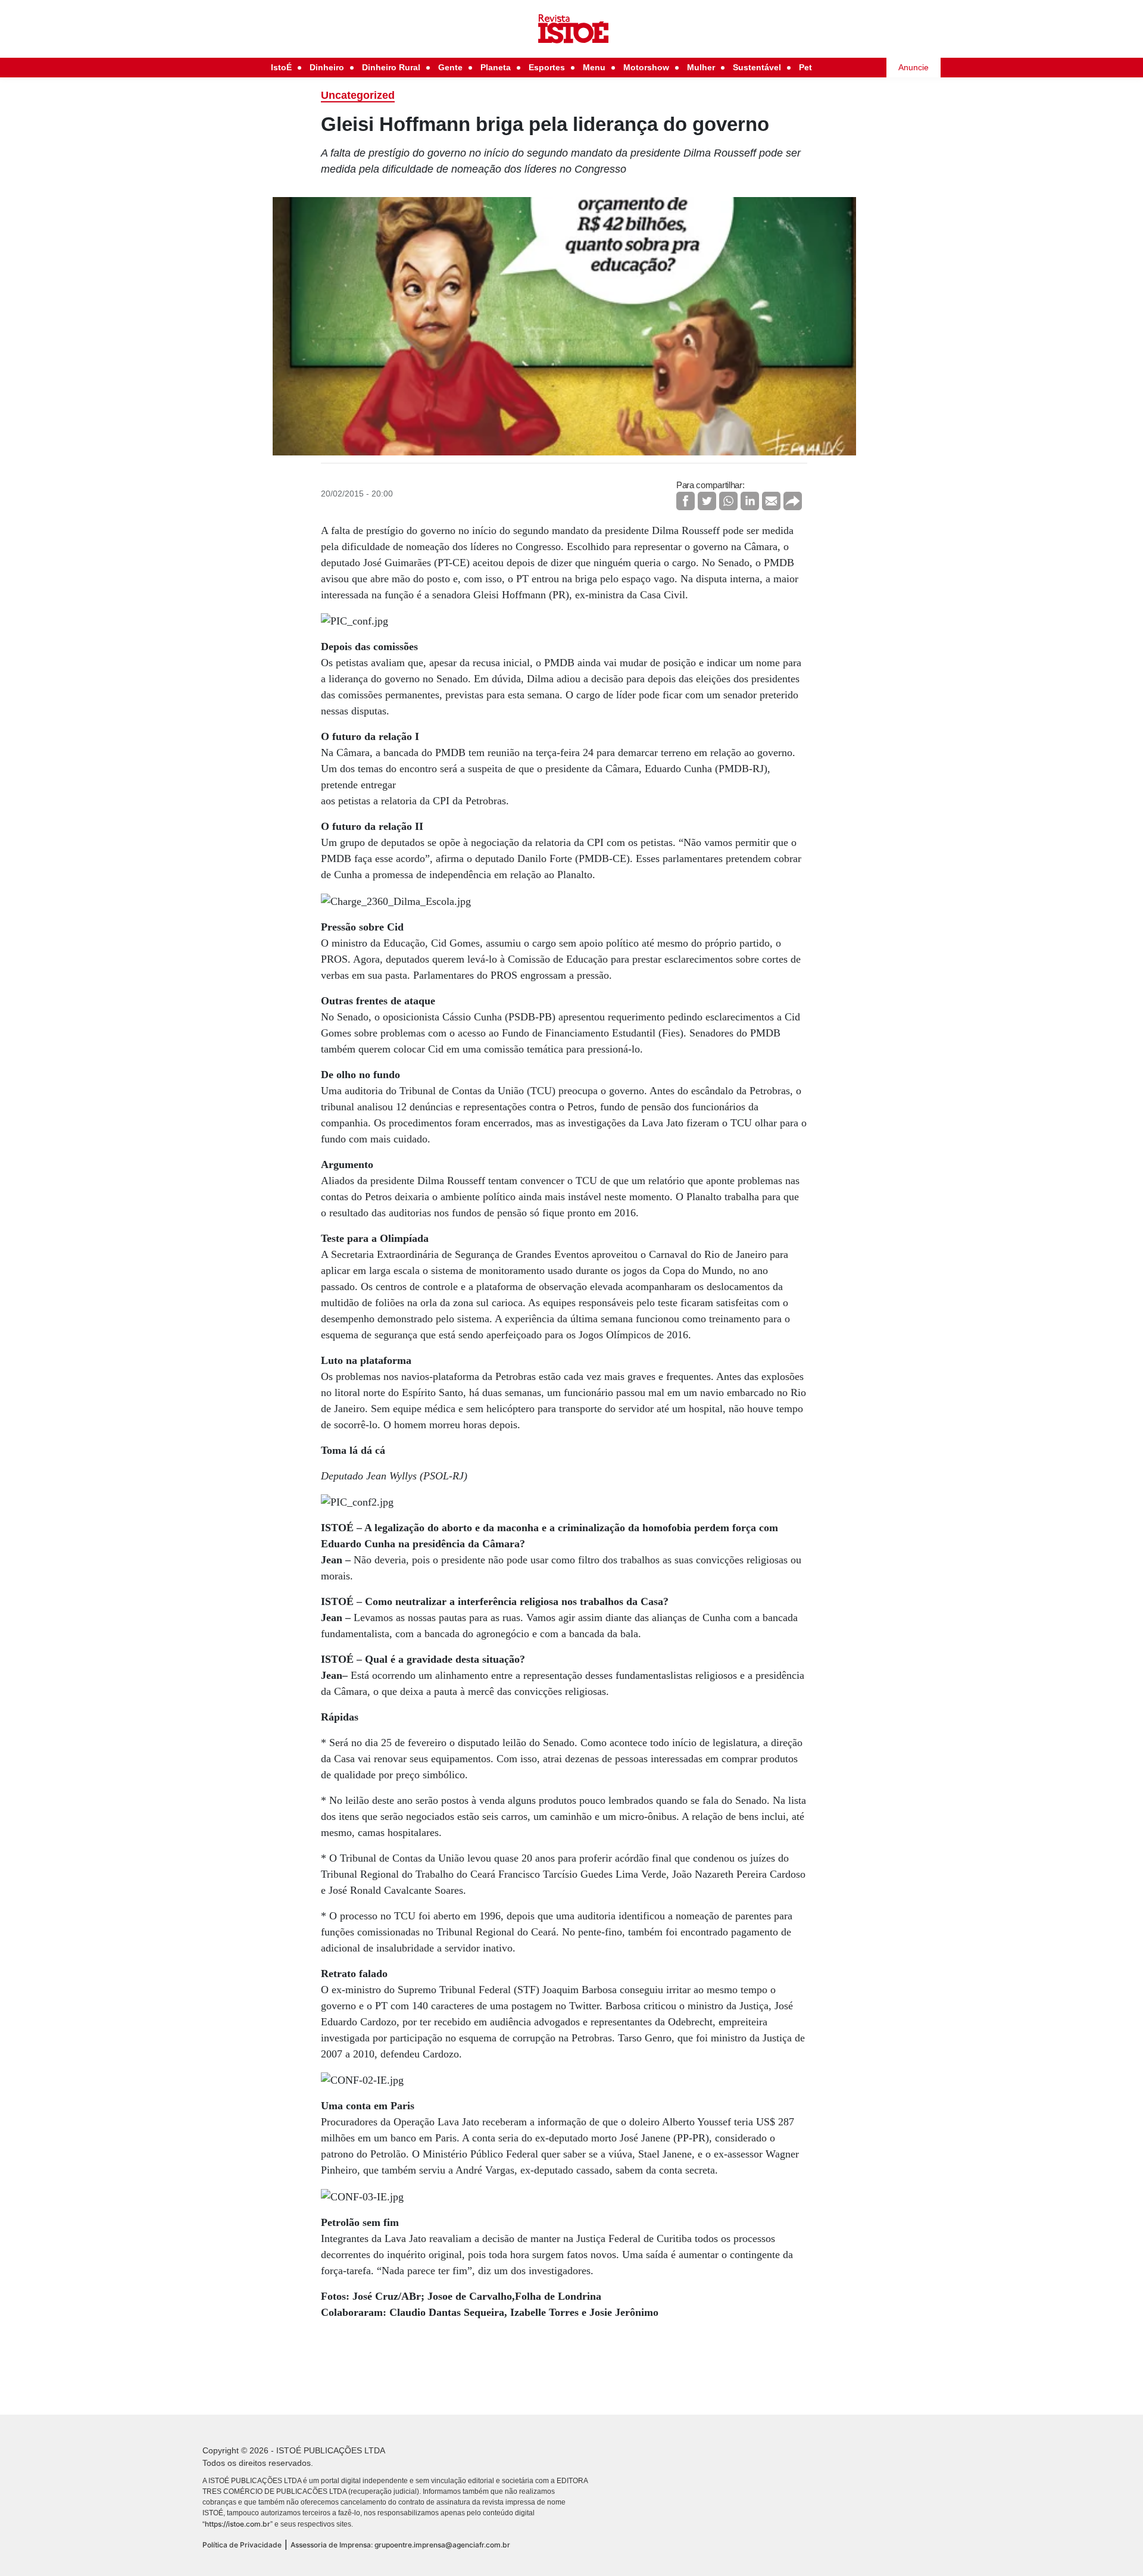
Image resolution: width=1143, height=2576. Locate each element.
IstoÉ (281, 67)
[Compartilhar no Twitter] (707, 501)
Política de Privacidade (242, 2545)
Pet (805, 67)
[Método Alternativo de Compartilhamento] (793, 501)
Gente (450, 67)
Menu (594, 67)
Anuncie (914, 67)
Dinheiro (327, 67)
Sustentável (757, 67)
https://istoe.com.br (238, 2524)
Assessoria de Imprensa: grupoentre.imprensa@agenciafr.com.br (400, 2545)
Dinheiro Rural (391, 67)
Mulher (701, 67)
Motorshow (646, 67)
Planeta (496, 67)
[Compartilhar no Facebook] (686, 501)
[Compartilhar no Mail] (771, 501)
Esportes (547, 67)
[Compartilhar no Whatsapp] (728, 501)
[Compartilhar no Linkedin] (750, 501)
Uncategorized (358, 95)
